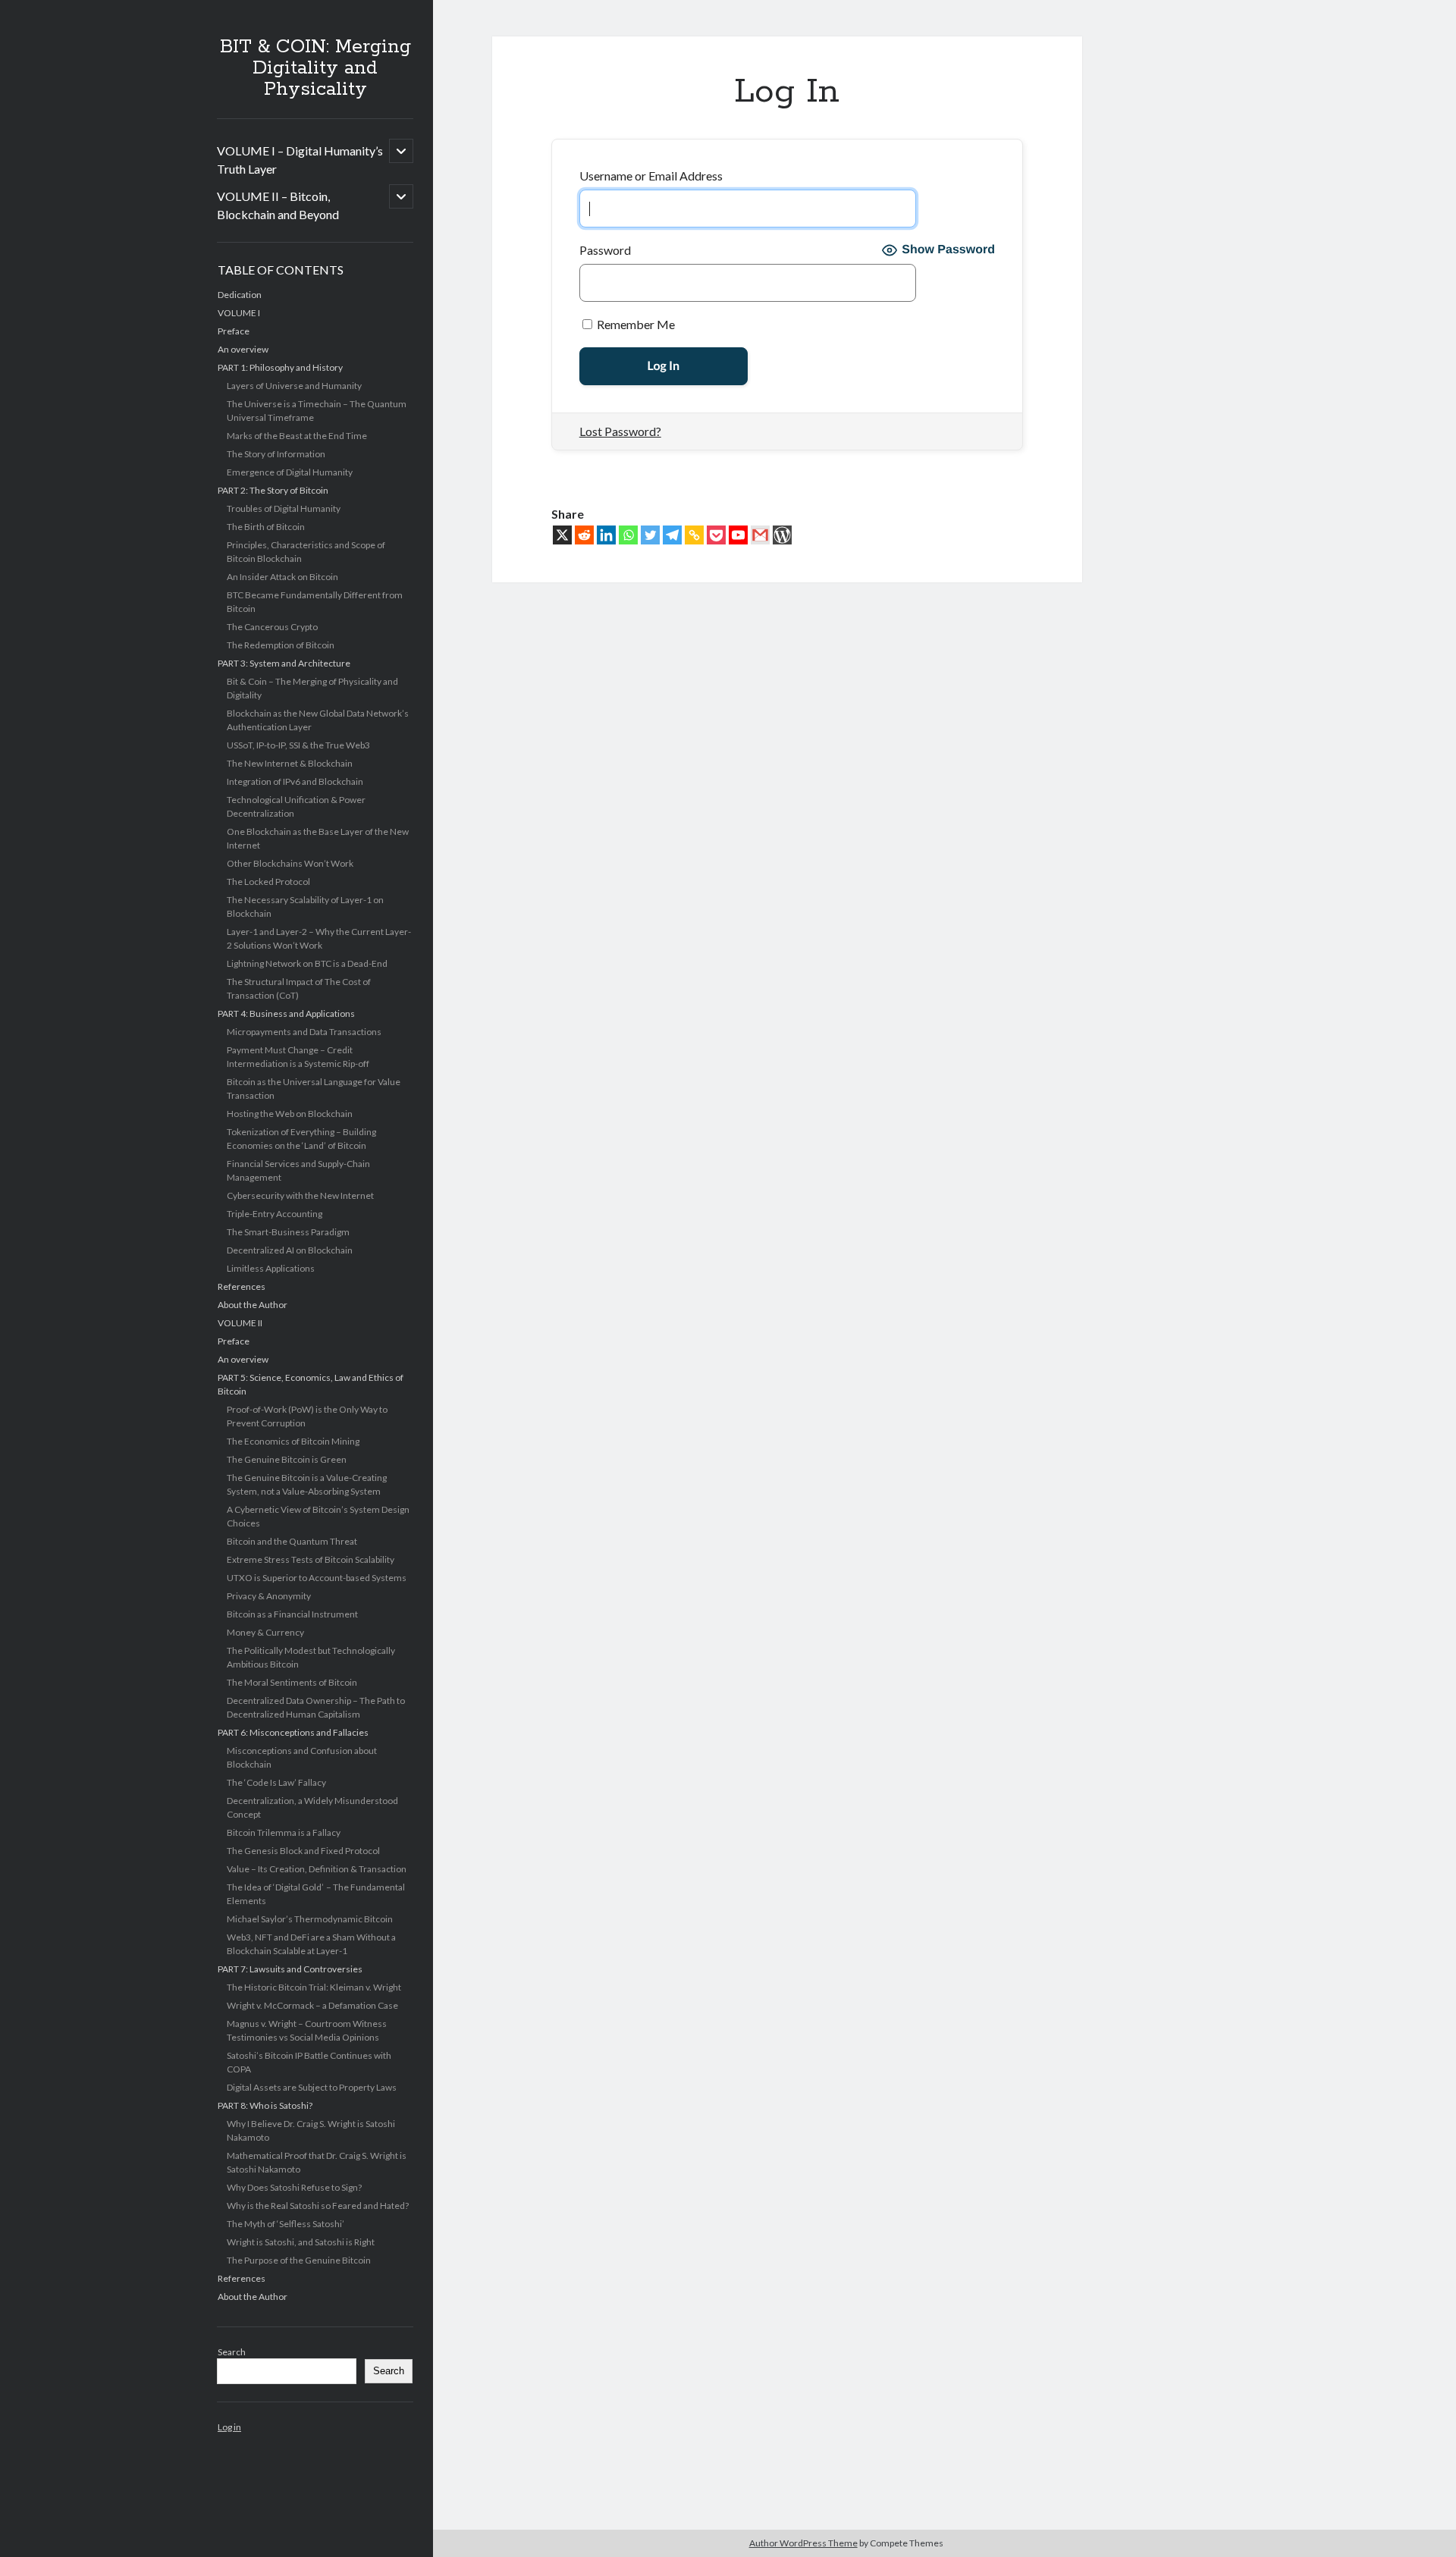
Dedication (240, 295)
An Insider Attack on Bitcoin (282, 577)
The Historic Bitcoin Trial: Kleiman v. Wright (314, 1987)
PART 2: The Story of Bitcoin (273, 490)
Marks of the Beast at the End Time (297, 436)
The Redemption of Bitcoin (281, 645)
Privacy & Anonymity (269, 1596)
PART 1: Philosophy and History (280, 367)
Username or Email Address (651, 176)
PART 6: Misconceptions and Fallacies (293, 1732)
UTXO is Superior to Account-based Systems (317, 1578)
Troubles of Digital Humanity (284, 508)
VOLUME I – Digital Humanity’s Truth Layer (300, 160)
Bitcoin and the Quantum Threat (292, 1541)
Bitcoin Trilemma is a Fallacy (284, 1832)
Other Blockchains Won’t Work (290, 863)
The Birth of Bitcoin (266, 527)
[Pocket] (716, 535)
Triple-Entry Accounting (275, 1214)
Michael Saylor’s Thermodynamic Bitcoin (310, 1919)
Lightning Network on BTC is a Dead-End (307, 963)
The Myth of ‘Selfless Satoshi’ (286, 2224)
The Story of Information (276, 454)
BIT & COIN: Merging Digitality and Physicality (315, 68)
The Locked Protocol (268, 882)
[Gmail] (760, 535)
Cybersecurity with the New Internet (300, 1195)
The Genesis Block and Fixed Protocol (303, 1851)
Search (232, 2352)
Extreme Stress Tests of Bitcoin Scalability (311, 1559)
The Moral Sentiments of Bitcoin (292, 1682)
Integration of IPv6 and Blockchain (295, 781)
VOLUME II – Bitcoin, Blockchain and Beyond (278, 205)
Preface (234, 331)
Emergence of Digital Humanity (290, 472)
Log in (229, 2427)
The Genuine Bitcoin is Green (287, 1459)
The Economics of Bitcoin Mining (293, 1441)
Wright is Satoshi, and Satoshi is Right (301, 2242)
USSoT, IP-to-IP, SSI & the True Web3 (298, 745)
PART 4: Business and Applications (286, 1013)
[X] (562, 535)
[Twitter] (650, 535)
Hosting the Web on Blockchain (290, 1114)
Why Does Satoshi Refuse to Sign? (294, 2187)
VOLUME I (239, 313)
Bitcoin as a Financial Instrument (292, 1614)
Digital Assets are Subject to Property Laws (312, 2087)
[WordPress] (782, 535)
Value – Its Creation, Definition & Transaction (317, 1869)
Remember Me (635, 324)
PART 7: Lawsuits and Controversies (290, 1969)
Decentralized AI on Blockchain (290, 1250)
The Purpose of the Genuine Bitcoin (299, 2260)
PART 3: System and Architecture (284, 663)
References (242, 1286)
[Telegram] (672, 535)
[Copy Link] (694, 535)
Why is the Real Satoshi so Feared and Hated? (318, 2206)
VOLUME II (240, 1323)
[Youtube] (738, 535)
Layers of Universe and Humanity (294, 386)
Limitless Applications (271, 1268)
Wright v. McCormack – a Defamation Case (312, 2005)
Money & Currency (265, 1632)
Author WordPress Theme (803, 2543)
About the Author (253, 1305)
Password (605, 250)
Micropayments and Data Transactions (304, 1032)
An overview (243, 349)
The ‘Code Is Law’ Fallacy (276, 1782)
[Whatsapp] (628, 535)
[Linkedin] (606, 535)
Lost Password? (620, 431)
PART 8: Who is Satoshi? (265, 2105)
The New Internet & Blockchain (290, 763)
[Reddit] (584, 535)
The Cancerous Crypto (272, 627)
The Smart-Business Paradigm (288, 1232)
